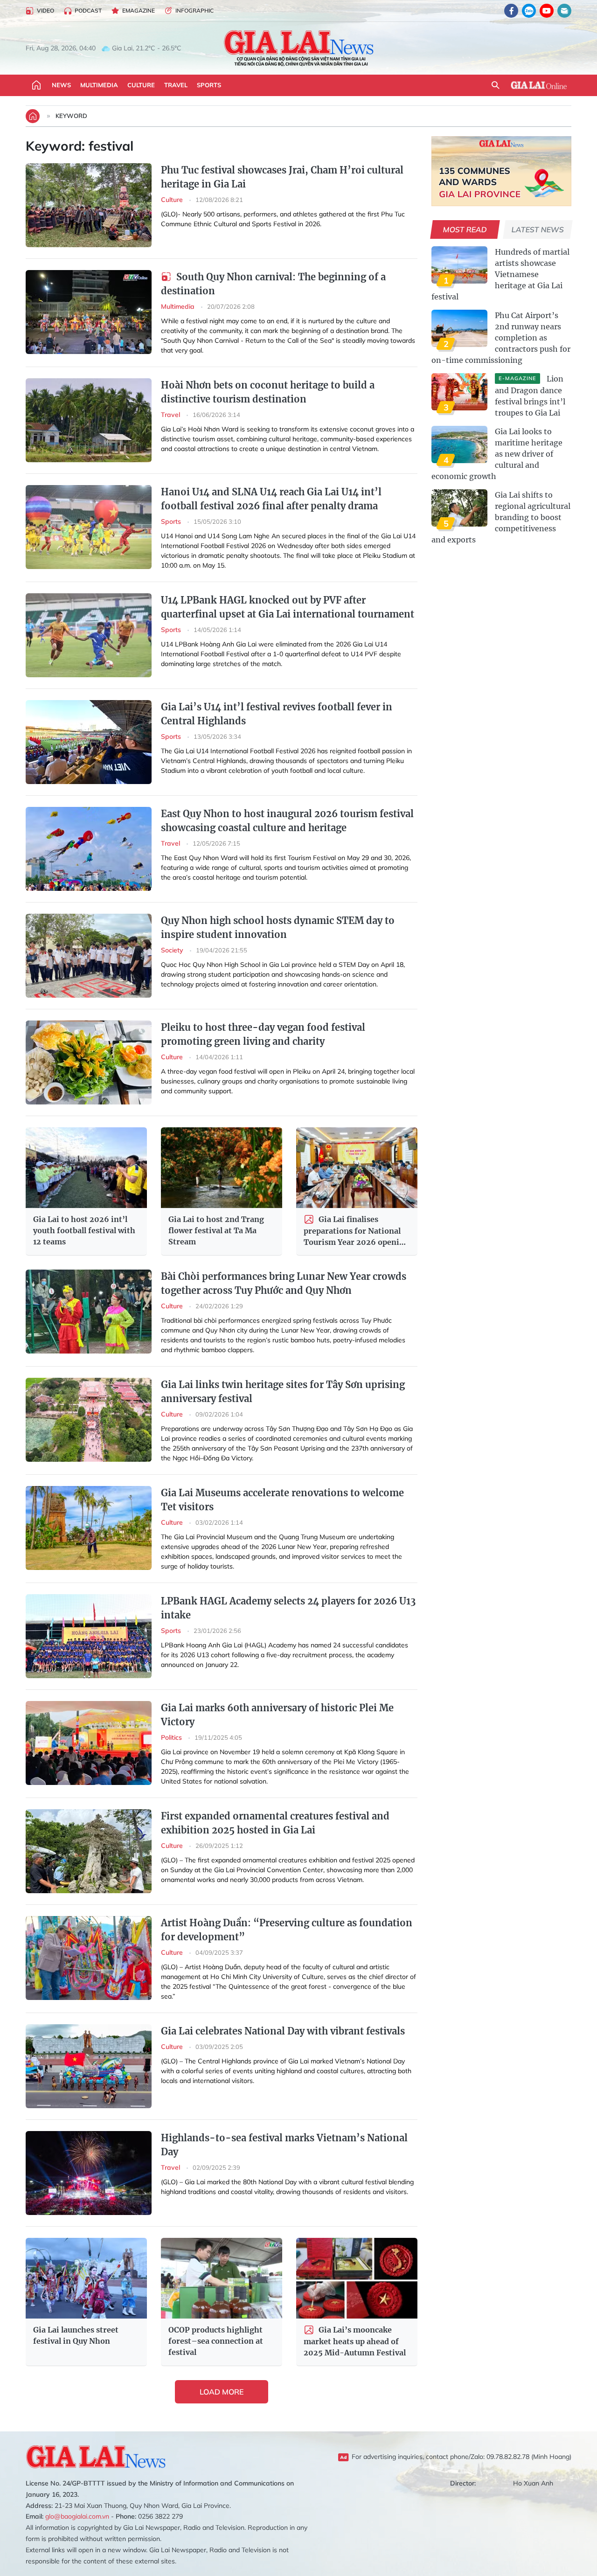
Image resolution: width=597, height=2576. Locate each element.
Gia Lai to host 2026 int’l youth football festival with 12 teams (84, 1230)
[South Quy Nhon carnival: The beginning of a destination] (89, 312)
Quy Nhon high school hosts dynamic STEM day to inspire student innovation (278, 927)
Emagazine (139, 10)
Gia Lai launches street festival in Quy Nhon (76, 2335)
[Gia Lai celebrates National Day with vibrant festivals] (89, 2066)
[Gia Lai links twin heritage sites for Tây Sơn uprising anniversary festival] (89, 1420)
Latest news (538, 229)
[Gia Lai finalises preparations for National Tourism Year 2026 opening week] (357, 1168)
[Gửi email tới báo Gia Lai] (564, 11)
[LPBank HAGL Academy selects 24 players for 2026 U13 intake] (89, 1636)
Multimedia (99, 85)
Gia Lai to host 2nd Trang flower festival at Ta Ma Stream (216, 1230)
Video (45, 10)
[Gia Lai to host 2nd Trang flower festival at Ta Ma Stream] (222, 1168)
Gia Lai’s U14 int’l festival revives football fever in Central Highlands (277, 714)
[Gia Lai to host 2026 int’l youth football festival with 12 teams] (86, 1168)
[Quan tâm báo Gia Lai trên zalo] (529, 11)
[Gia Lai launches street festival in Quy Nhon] (86, 2278)
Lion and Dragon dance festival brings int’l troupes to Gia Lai (530, 396)
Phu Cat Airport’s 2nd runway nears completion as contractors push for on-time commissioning (501, 338)
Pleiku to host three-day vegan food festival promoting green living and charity (263, 1034)
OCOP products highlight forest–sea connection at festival (216, 2341)
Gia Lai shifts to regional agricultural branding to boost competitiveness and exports (501, 517)
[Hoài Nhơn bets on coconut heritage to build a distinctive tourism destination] (89, 420)
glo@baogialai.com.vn (77, 2516)
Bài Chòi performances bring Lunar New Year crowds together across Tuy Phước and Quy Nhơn (284, 1283)
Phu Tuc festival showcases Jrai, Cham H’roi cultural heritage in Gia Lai (282, 177)
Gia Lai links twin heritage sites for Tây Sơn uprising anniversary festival (283, 1392)
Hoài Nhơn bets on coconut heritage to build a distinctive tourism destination (268, 392)
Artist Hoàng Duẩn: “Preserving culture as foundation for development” (287, 1930)
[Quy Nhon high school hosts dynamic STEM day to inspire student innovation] (89, 956)
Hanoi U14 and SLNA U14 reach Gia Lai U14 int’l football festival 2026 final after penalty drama (271, 499)
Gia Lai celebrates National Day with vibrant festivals (283, 2031)
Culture (141, 85)
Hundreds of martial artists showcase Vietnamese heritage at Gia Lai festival (500, 274)
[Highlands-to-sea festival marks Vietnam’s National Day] (89, 2173)
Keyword (71, 116)
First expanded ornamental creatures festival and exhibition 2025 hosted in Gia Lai (275, 1823)
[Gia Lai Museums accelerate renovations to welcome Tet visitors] (89, 1528)
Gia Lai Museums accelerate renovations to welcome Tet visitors (282, 1500)
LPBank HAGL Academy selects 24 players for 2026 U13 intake (288, 1608)
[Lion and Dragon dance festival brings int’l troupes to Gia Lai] (459, 392)
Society (173, 950)
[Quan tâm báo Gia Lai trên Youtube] (547, 11)
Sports (209, 85)
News (61, 85)
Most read (465, 229)
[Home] (36, 85)
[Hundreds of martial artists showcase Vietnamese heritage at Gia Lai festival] (459, 265)
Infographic (194, 10)
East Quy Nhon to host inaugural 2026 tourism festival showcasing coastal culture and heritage (287, 821)
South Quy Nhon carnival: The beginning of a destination (273, 284)
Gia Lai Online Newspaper (298, 48)
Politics (172, 1737)
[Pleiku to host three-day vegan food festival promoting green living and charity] (89, 1062)
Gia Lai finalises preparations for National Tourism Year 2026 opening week (356, 1231)
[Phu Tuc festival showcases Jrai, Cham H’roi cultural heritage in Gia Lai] (89, 205)
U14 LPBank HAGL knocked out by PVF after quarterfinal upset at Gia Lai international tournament (288, 607)
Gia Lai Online (539, 85)
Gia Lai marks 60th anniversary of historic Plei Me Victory (277, 1715)
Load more (222, 2392)
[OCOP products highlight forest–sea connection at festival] (222, 2278)
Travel (176, 85)
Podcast (88, 10)
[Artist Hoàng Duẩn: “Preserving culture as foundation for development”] (89, 1958)
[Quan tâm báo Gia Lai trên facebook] (511, 11)
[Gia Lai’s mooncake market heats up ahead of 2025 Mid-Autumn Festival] (357, 2278)
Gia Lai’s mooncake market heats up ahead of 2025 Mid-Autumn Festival (355, 2341)
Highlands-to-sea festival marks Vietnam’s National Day (284, 2145)
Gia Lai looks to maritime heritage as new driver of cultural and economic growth (497, 454)
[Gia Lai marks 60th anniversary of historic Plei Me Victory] (89, 1743)
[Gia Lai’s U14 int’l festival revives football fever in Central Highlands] (89, 742)
